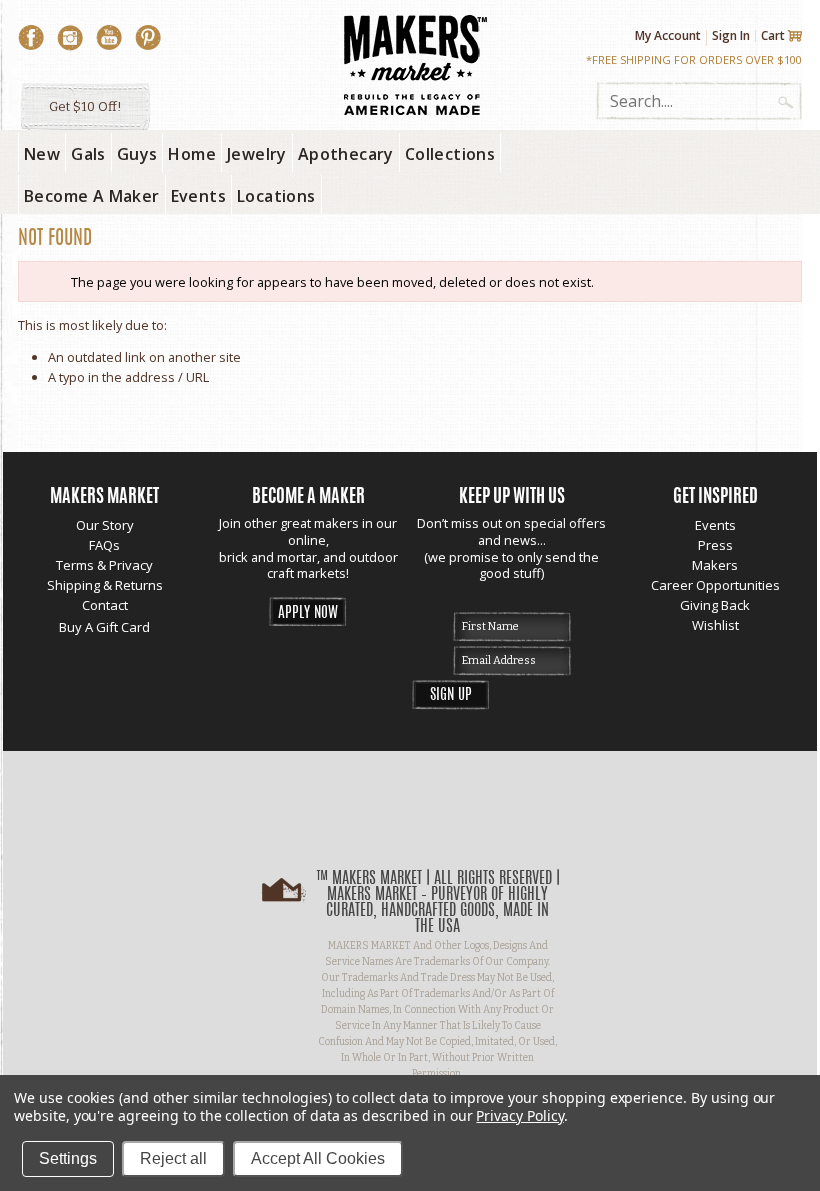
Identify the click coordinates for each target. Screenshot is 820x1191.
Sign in (731, 35)
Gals (88, 154)
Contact (105, 605)
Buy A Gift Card (104, 627)
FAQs (104, 545)
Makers (715, 565)
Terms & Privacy (104, 565)
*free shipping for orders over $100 (694, 59)
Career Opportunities (715, 585)
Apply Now (308, 613)
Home (192, 154)
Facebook (31, 38)
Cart (773, 36)
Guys (137, 154)
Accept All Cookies (318, 1158)
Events (715, 525)
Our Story (105, 525)
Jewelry (257, 154)
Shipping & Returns (105, 585)
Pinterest (148, 38)
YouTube (109, 38)
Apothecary (346, 154)
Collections (450, 154)
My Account (668, 36)
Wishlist (715, 625)
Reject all (173, 1158)
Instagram (70, 38)
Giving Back (715, 605)
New (42, 154)
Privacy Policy (519, 1115)
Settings (68, 1158)
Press (715, 545)
